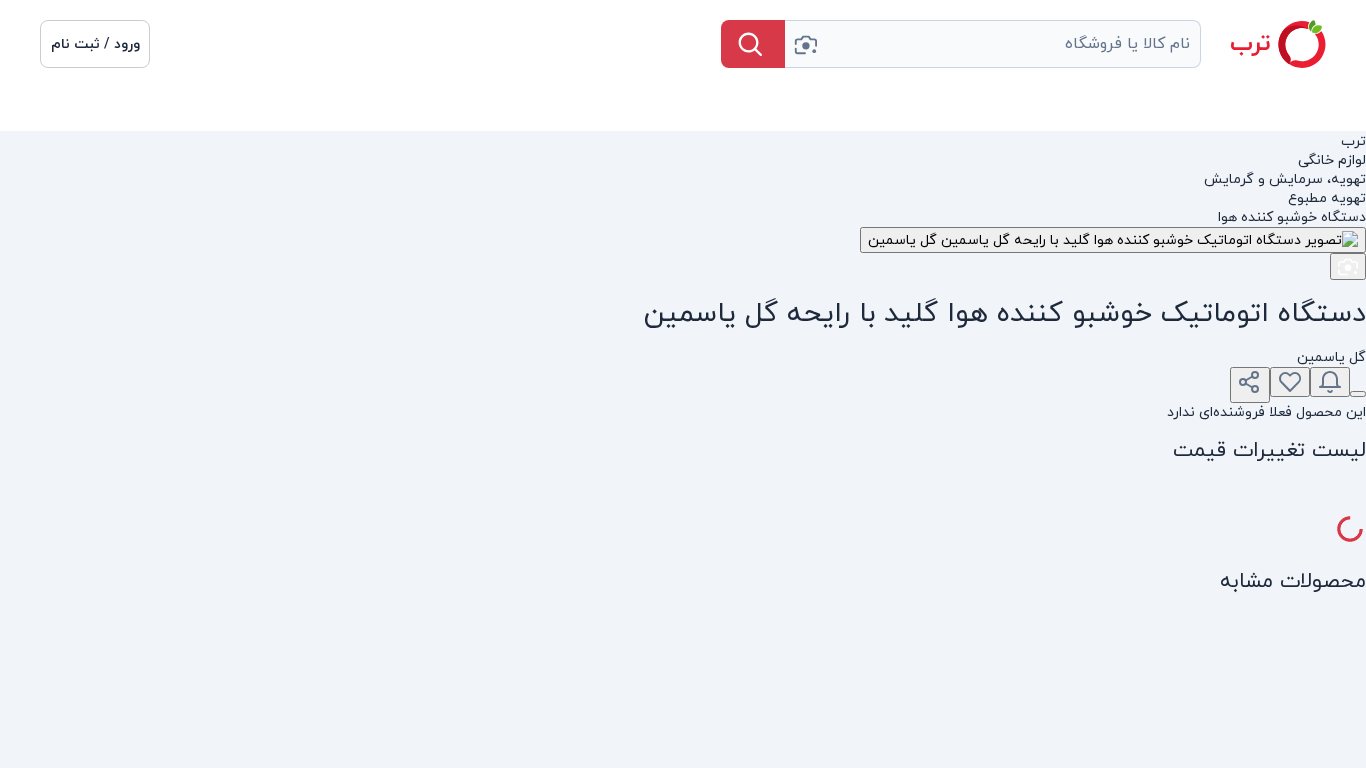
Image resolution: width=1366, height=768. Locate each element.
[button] (95, 44)
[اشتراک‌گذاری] (1250, 385)
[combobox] (993, 44)
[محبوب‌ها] (1290, 382)
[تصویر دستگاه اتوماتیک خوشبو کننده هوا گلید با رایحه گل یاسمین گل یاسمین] (1113, 240)
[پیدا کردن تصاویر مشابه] (1348, 266)
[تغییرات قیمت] (1330, 382)
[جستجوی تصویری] (805, 44)
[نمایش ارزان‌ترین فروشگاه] (1358, 394)
